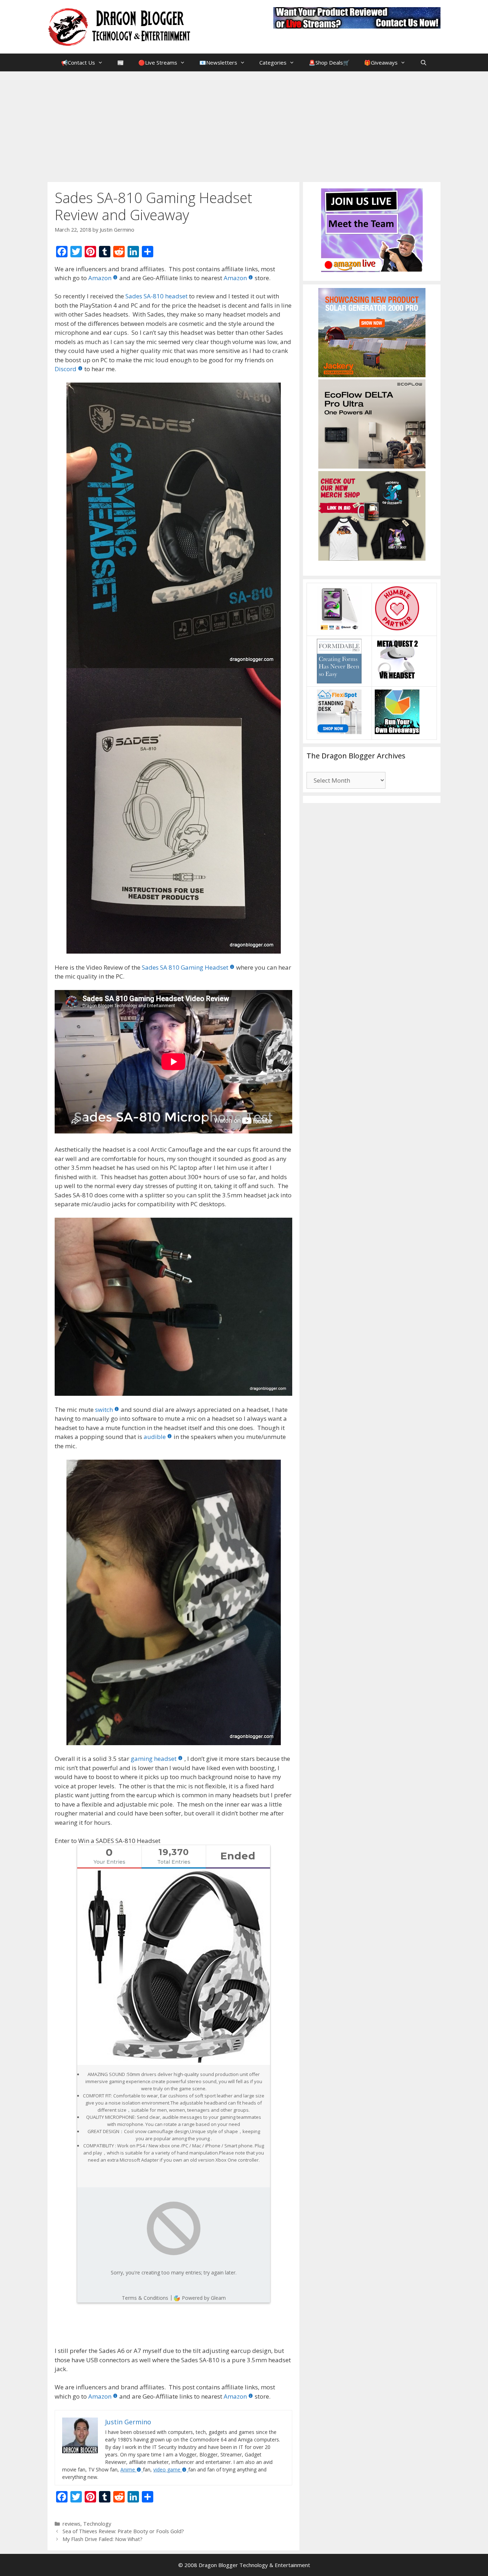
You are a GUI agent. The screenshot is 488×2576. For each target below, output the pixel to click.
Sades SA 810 (161, 967)
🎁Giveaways (381, 62)
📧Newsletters (218, 62)
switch (104, 1410)
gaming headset (154, 1759)
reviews (71, 2524)
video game (167, 2469)
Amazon (100, 278)
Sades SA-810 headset (156, 296)
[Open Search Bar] (423, 62)
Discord (66, 369)
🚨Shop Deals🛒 (329, 62)
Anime (128, 2469)
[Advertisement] (244, 125)
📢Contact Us (78, 62)
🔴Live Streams (158, 62)
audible (155, 1437)
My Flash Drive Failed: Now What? (103, 2539)
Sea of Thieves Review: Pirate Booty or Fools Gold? (123, 2531)
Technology (97, 2524)
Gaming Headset (205, 967)
